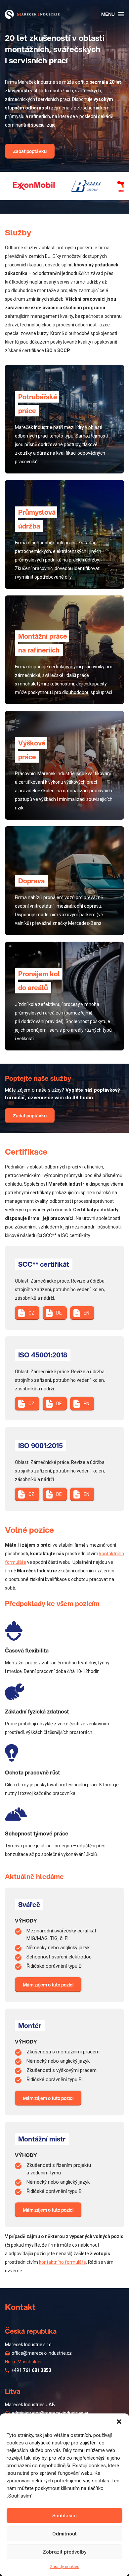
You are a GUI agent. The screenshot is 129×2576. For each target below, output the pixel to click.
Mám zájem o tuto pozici (48, 1985)
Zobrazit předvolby (64, 2552)
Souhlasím (64, 2516)
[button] (119, 2422)
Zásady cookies (65, 2567)
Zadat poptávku (30, 151)
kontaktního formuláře (63, 2262)
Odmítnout (64, 2534)
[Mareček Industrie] (32, 14)
